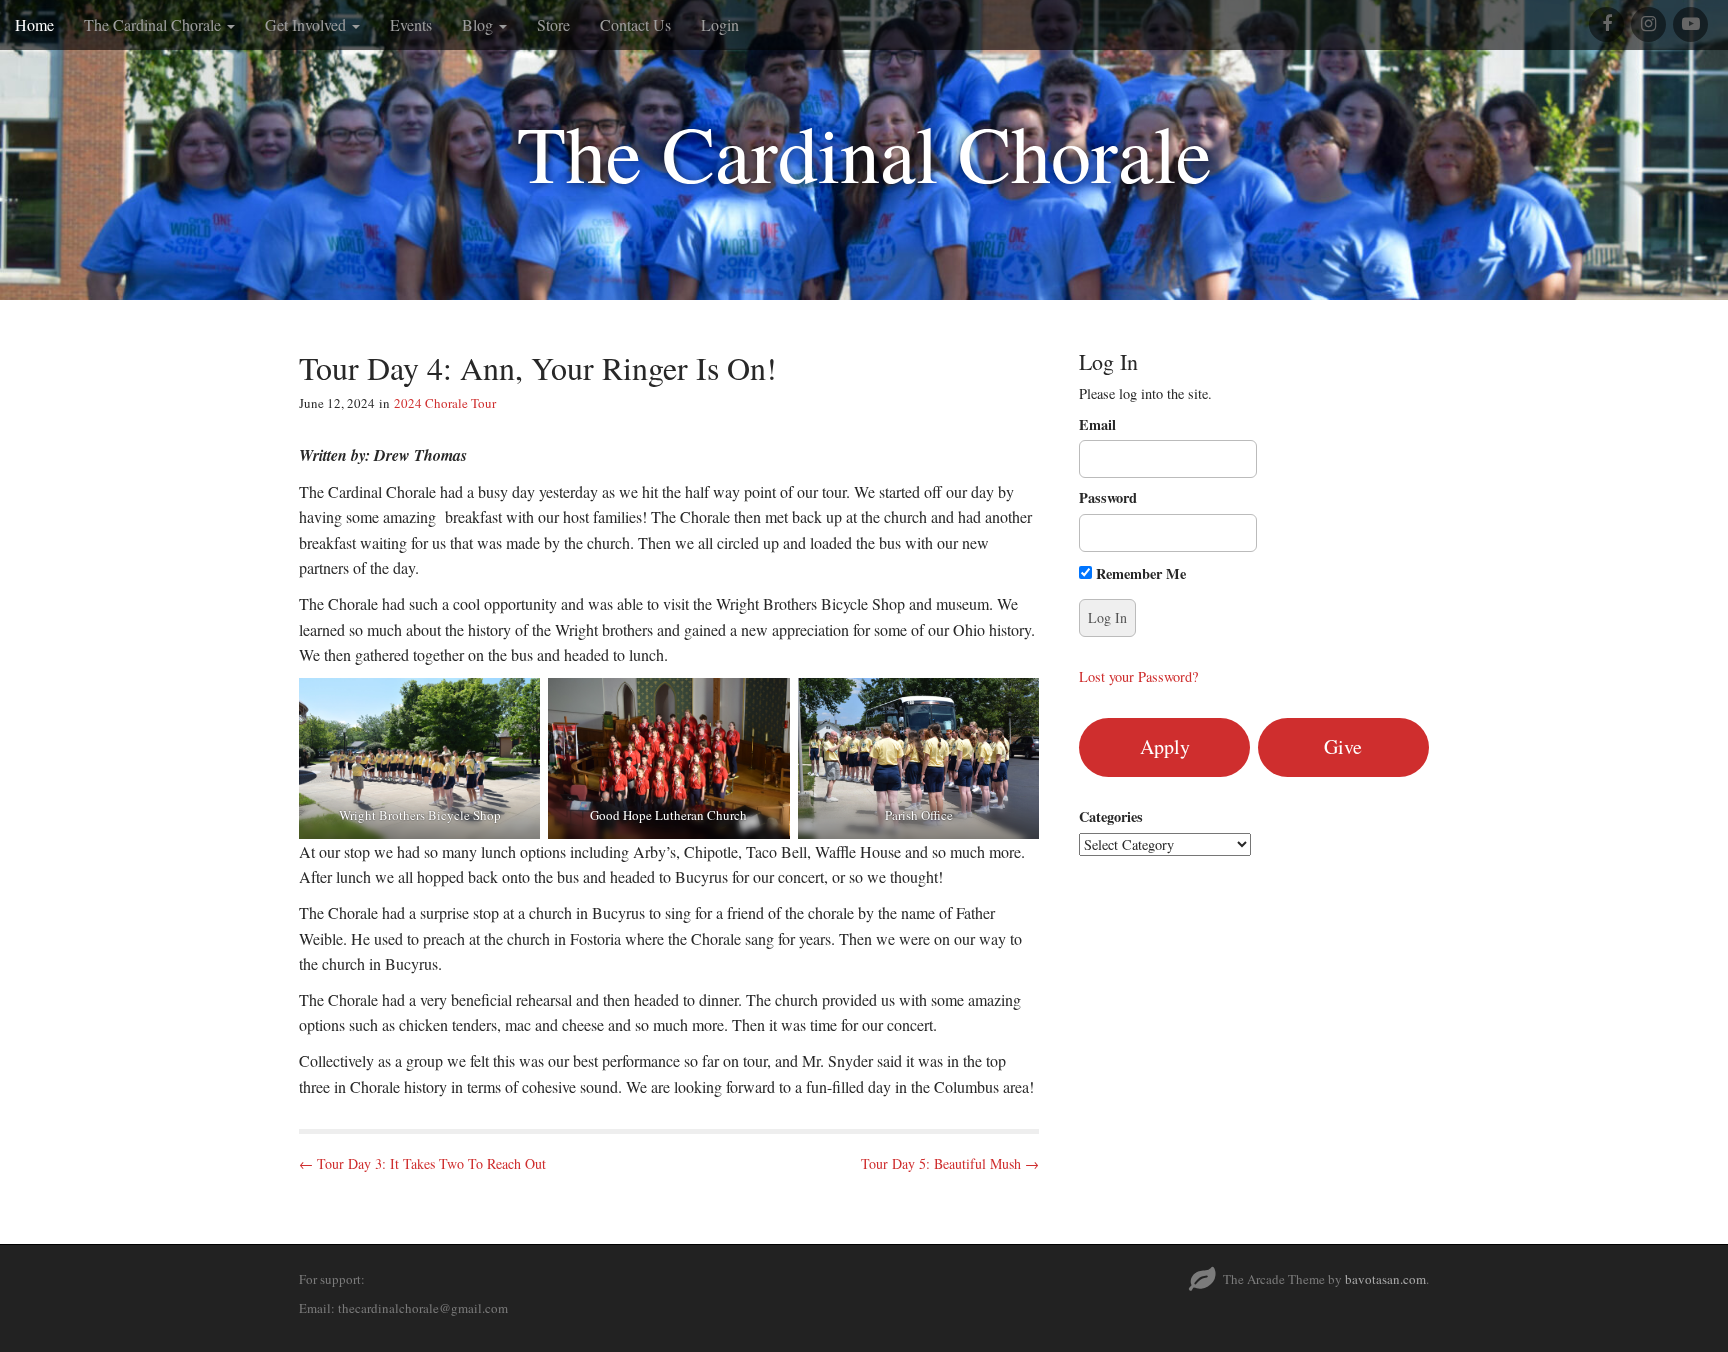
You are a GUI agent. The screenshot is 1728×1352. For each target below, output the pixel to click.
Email (1097, 425)
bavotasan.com (1385, 1279)
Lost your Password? (1138, 676)
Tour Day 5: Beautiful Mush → (950, 1163)
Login (720, 24)
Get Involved (307, 24)
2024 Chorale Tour (445, 403)
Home (34, 24)
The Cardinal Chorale (154, 24)
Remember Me (1139, 573)
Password (1108, 498)
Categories (1111, 817)
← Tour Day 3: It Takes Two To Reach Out (422, 1163)
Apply (1165, 746)
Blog (479, 24)
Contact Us (635, 24)
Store (553, 24)
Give (1343, 746)
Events (411, 24)
